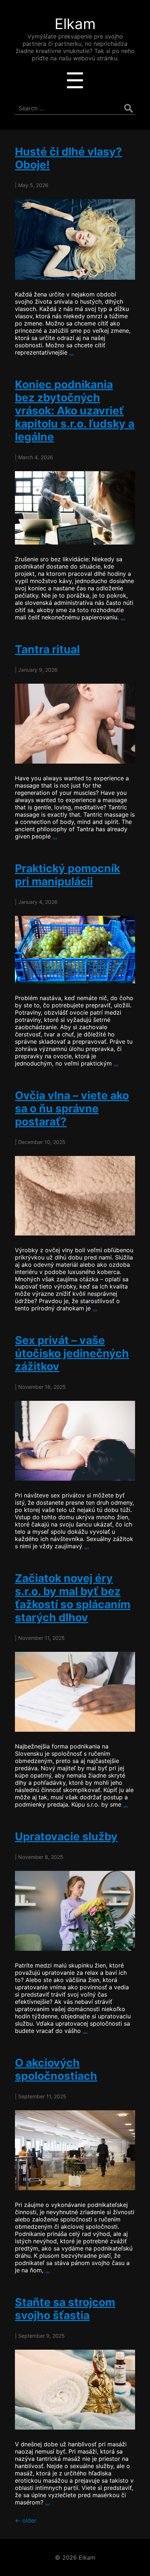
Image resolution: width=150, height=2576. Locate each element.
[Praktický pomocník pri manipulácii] (75, 949)
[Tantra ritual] (75, 724)
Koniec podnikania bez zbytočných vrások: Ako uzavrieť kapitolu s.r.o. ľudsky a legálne (75, 411)
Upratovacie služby (66, 1836)
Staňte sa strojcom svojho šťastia (65, 2309)
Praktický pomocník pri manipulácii (68, 875)
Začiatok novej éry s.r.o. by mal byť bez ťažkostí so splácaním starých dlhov (73, 1598)
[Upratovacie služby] (75, 1911)
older (26, 2520)
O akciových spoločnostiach (56, 2069)
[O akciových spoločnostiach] (75, 2150)
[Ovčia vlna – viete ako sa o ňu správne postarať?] (75, 1196)
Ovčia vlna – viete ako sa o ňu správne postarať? (72, 1108)
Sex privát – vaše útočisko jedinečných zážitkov (72, 1353)
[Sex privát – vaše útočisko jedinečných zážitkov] (75, 1441)
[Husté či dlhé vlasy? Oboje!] (75, 239)
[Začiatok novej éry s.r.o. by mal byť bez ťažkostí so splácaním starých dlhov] (75, 1692)
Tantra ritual (47, 649)
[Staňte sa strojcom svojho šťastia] (75, 2390)
